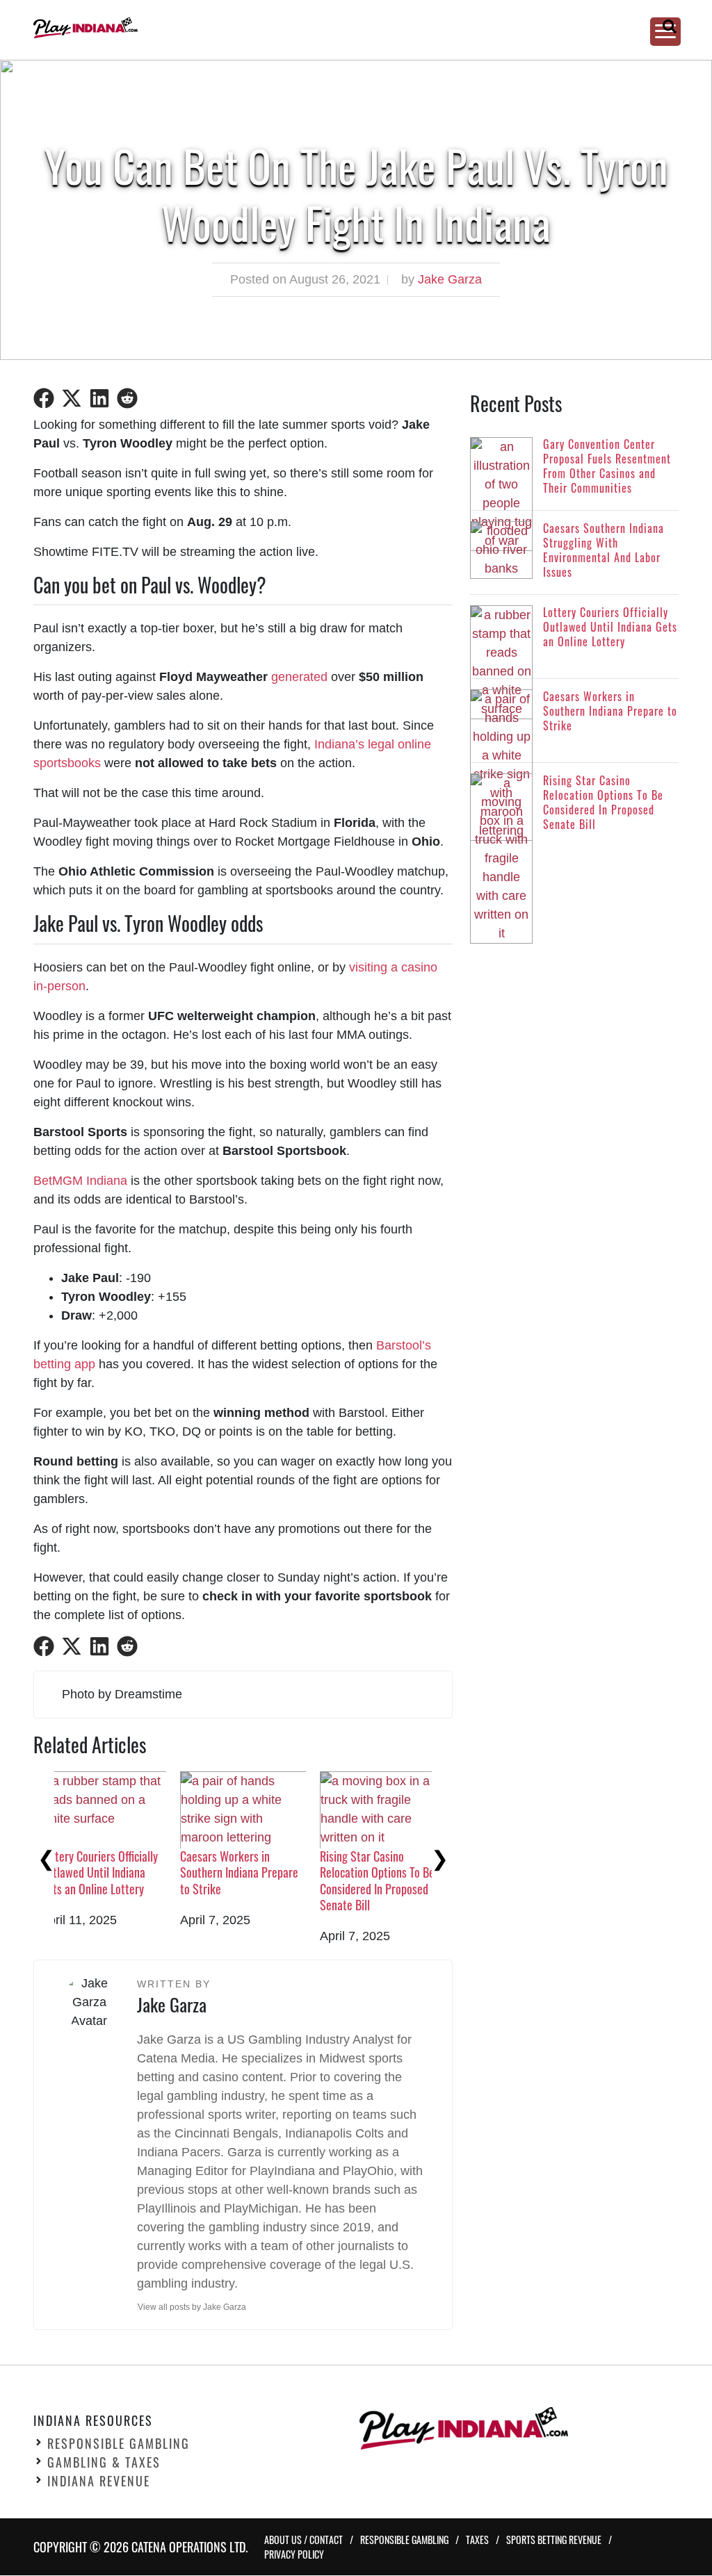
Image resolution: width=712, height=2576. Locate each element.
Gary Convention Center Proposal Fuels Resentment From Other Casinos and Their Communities (124, 1880)
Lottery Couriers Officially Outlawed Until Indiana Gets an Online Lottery (399, 1872)
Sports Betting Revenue (554, 2540)
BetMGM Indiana (80, 1181)
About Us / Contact (304, 2540)
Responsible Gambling (119, 2444)
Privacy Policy (294, 2555)
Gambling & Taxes (104, 2463)
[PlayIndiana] (340, 28)
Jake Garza (450, 279)
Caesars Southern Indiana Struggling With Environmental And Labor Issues (260, 1880)
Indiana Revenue (99, 2481)
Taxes (477, 2540)
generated (299, 677)
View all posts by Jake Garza (192, 2307)
